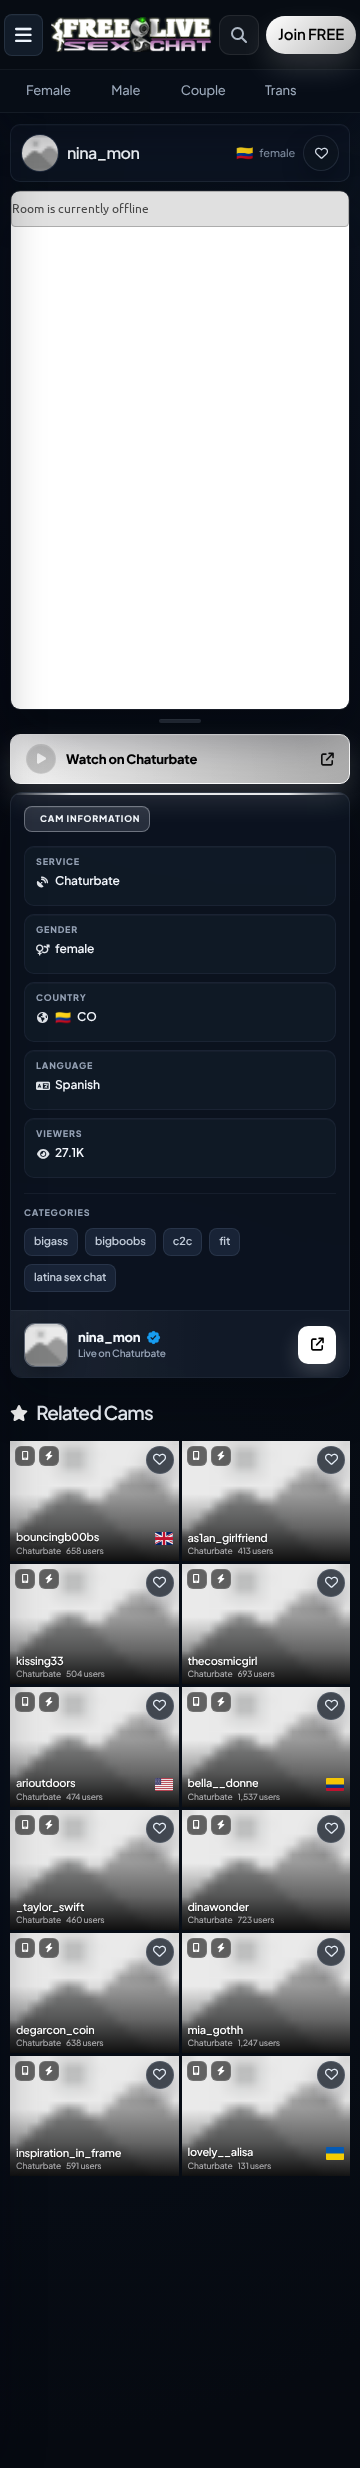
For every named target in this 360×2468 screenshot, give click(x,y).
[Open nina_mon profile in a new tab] (317, 1345)
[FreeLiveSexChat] (133, 34)
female (48, 90)
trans (280, 90)
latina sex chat (70, 1277)
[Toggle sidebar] (23, 35)
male (125, 90)
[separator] (180, 721)
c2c (182, 1241)
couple (203, 90)
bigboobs (120, 1241)
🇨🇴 (244, 153)
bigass (51, 1241)
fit (224, 1241)
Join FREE (311, 34)
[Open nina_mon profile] (46, 1345)
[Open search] (239, 35)
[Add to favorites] (321, 153)
